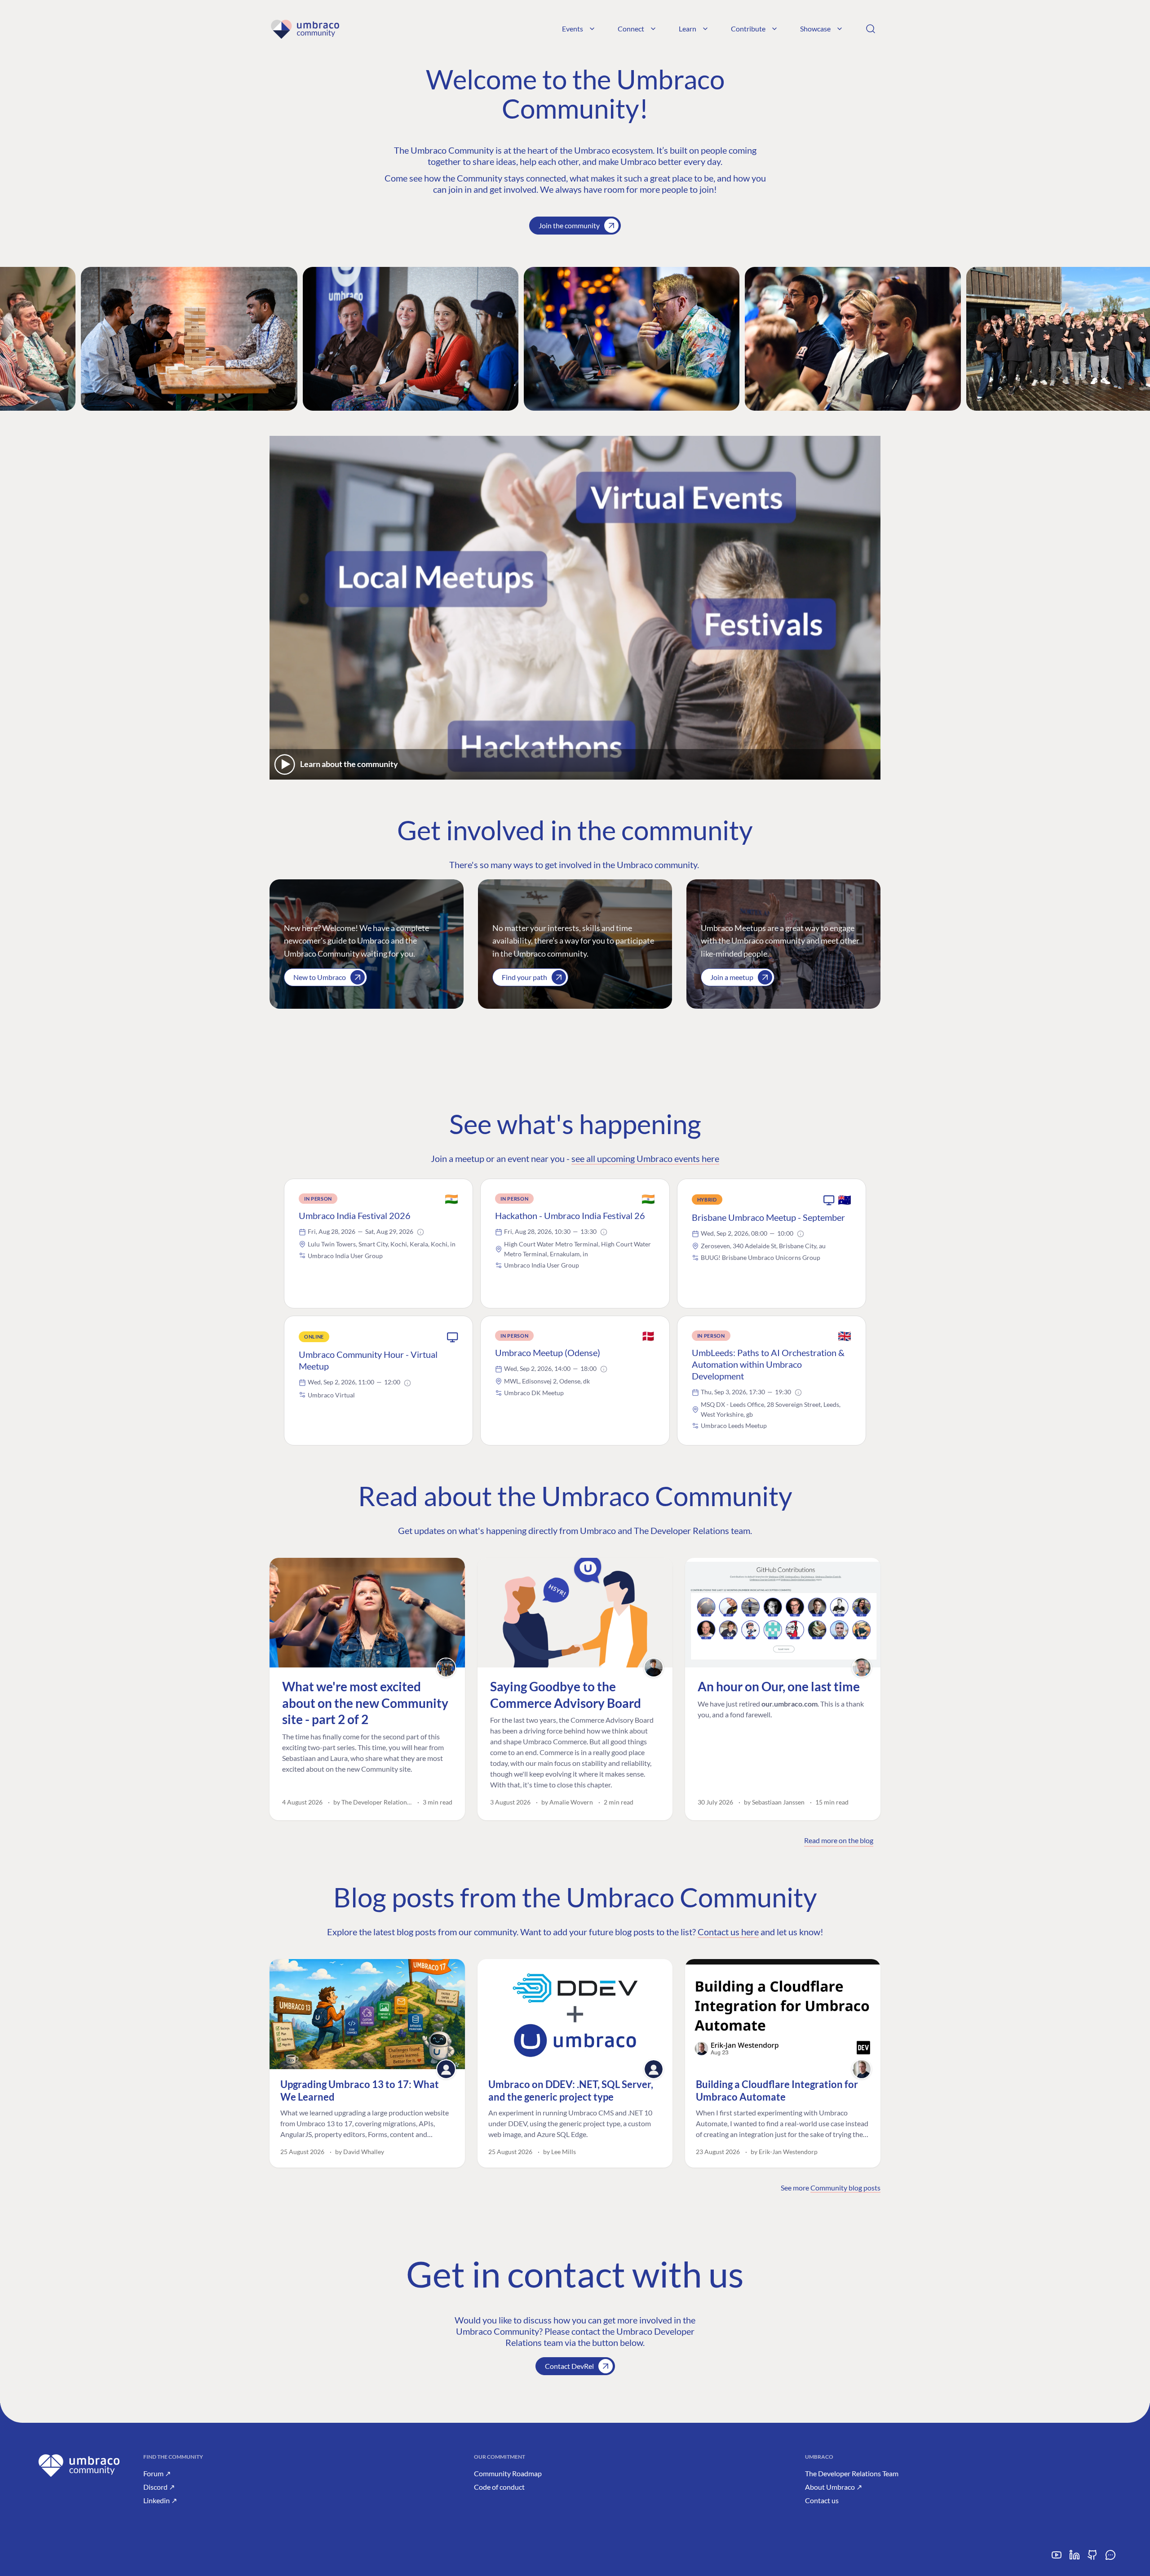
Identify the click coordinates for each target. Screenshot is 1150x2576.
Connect (631, 29)
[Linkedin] (1075, 2558)
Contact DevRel (569, 2366)
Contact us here (728, 1932)
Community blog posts (845, 2188)
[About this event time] (420, 1232)
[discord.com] (1110, 2558)
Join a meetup (732, 977)
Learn (688, 29)
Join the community (569, 225)
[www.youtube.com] (1057, 2558)
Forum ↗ (157, 2473)
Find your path (524, 977)
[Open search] (871, 29)
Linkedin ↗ (160, 2500)
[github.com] (1092, 2558)
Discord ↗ (159, 2487)
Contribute (748, 29)
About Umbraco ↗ (834, 2487)
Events (573, 29)
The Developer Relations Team (852, 2473)
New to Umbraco (320, 977)
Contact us (822, 2500)
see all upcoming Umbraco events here (645, 1158)
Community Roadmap (508, 2473)
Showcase (815, 29)
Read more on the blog (839, 1840)
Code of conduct (499, 2487)
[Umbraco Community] (305, 29)
